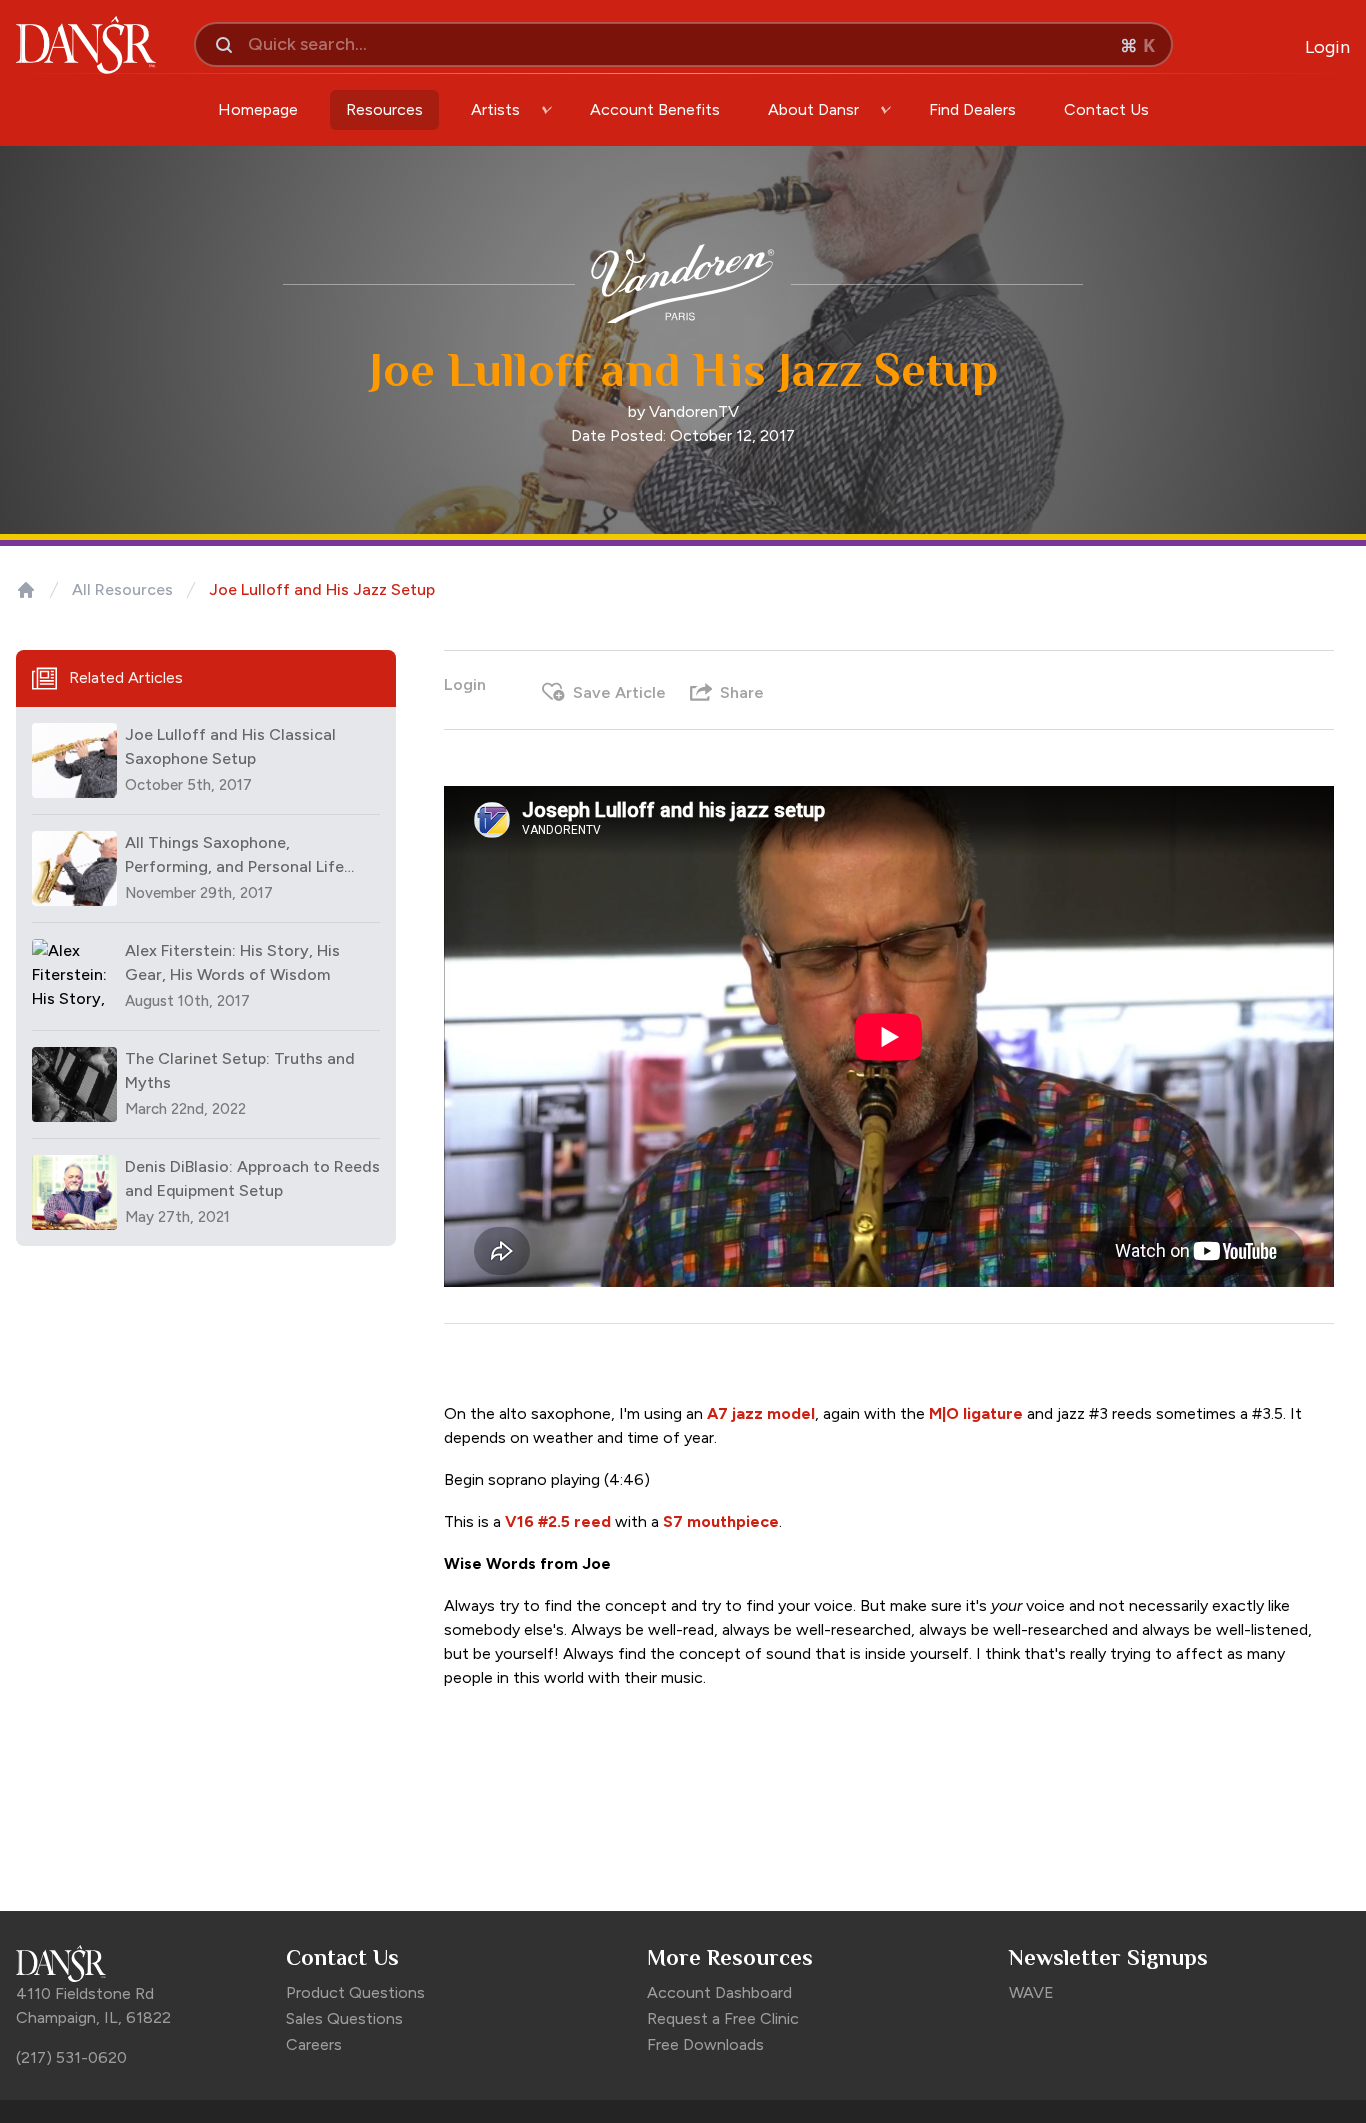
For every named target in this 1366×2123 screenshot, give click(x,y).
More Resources (730, 1957)
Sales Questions (344, 2018)
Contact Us (1106, 109)
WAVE (1031, 1992)
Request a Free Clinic (723, 2018)
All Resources (122, 589)
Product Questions (355, 1992)
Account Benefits (655, 109)
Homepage (258, 109)
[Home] (26, 590)
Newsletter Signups (1108, 1957)
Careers (314, 2044)
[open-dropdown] (547, 110)
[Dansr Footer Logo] (141, 1963)
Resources (384, 109)
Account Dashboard (719, 1992)
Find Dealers (972, 109)
